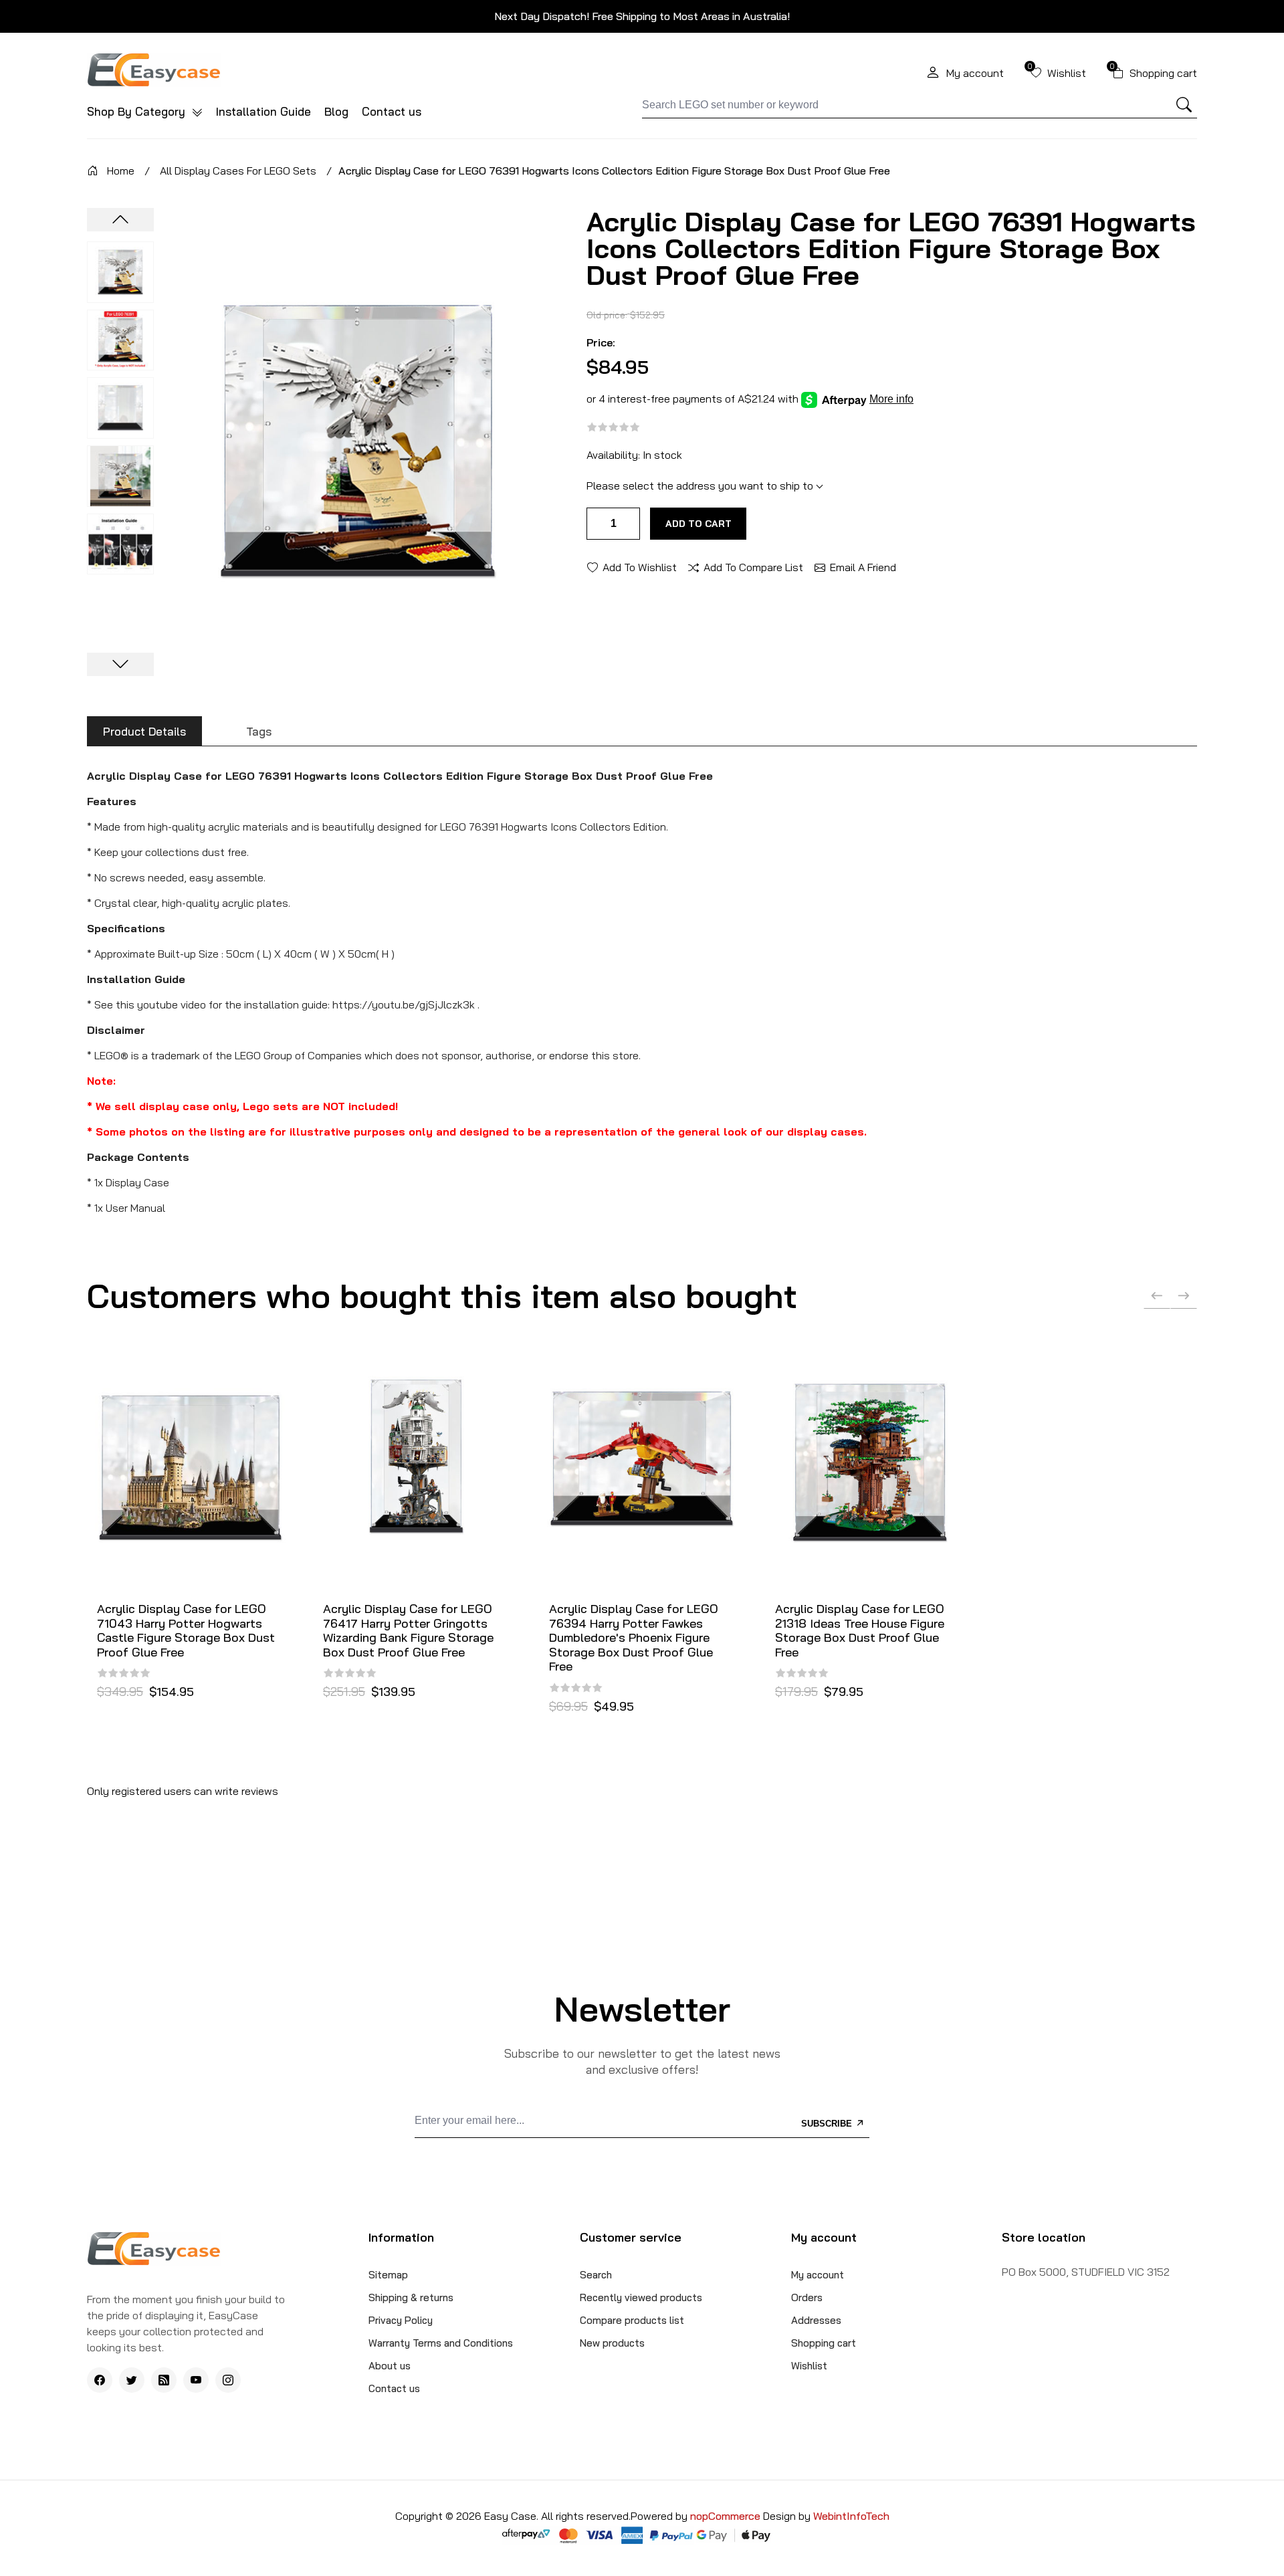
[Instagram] (228, 2380)
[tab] (144, 731)
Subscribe (828, 2124)
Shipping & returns (411, 2297)
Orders (807, 2297)
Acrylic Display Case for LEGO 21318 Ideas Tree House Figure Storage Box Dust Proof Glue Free (860, 1630)
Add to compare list (753, 566)
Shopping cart (824, 2343)
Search (596, 2275)
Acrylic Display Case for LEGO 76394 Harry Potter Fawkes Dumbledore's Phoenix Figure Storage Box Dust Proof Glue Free (634, 1638)
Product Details (144, 731)
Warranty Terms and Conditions (441, 2343)
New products (612, 2343)
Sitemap (388, 2275)
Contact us (392, 111)
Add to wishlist (640, 566)
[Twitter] (132, 2380)
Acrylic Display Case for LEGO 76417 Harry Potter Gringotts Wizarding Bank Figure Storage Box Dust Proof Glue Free (408, 1630)
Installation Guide (263, 111)
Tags (259, 731)
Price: (601, 342)
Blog (336, 111)
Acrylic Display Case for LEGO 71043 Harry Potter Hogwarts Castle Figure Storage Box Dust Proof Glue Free (186, 1630)
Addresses (816, 2320)
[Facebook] (100, 2380)
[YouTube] (196, 2380)
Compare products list (632, 2320)
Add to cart (699, 524)
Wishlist (809, 2366)
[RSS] (164, 2380)
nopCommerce (727, 2516)
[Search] (1184, 105)
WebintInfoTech (851, 2516)
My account (818, 2275)
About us (390, 2366)
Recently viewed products (641, 2297)
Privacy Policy (401, 2320)
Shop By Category (138, 111)
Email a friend (863, 566)
